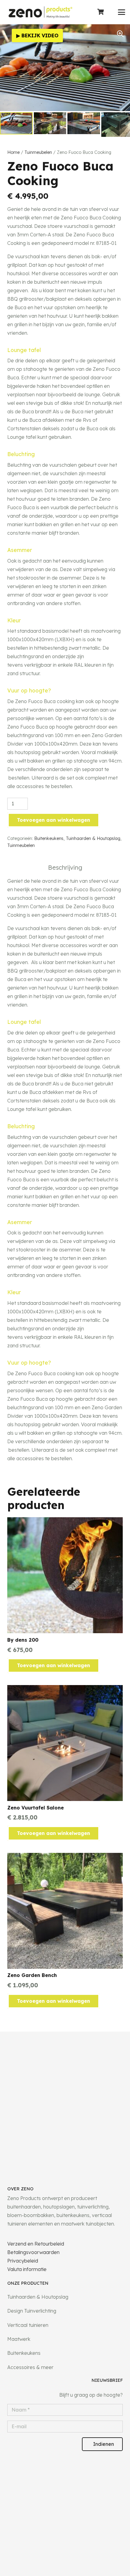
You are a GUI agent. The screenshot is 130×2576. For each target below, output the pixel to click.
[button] (122, 12)
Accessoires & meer (30, 2367)
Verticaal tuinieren (28, 2325)
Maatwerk (19, 2339)
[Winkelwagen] (101, 12)
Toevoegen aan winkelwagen (54, 820)
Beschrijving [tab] (65, 867)
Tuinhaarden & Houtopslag (93, 838)
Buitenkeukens (49, 838)
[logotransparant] (40, 12)
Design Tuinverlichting (32, 2311)
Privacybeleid (23, 2261)
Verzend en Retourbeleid (36, 2244)
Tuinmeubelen (38, 152)
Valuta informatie (27, 2269)
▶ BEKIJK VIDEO (37, 36)
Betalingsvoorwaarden (33, 2252)
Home (13, 152)
